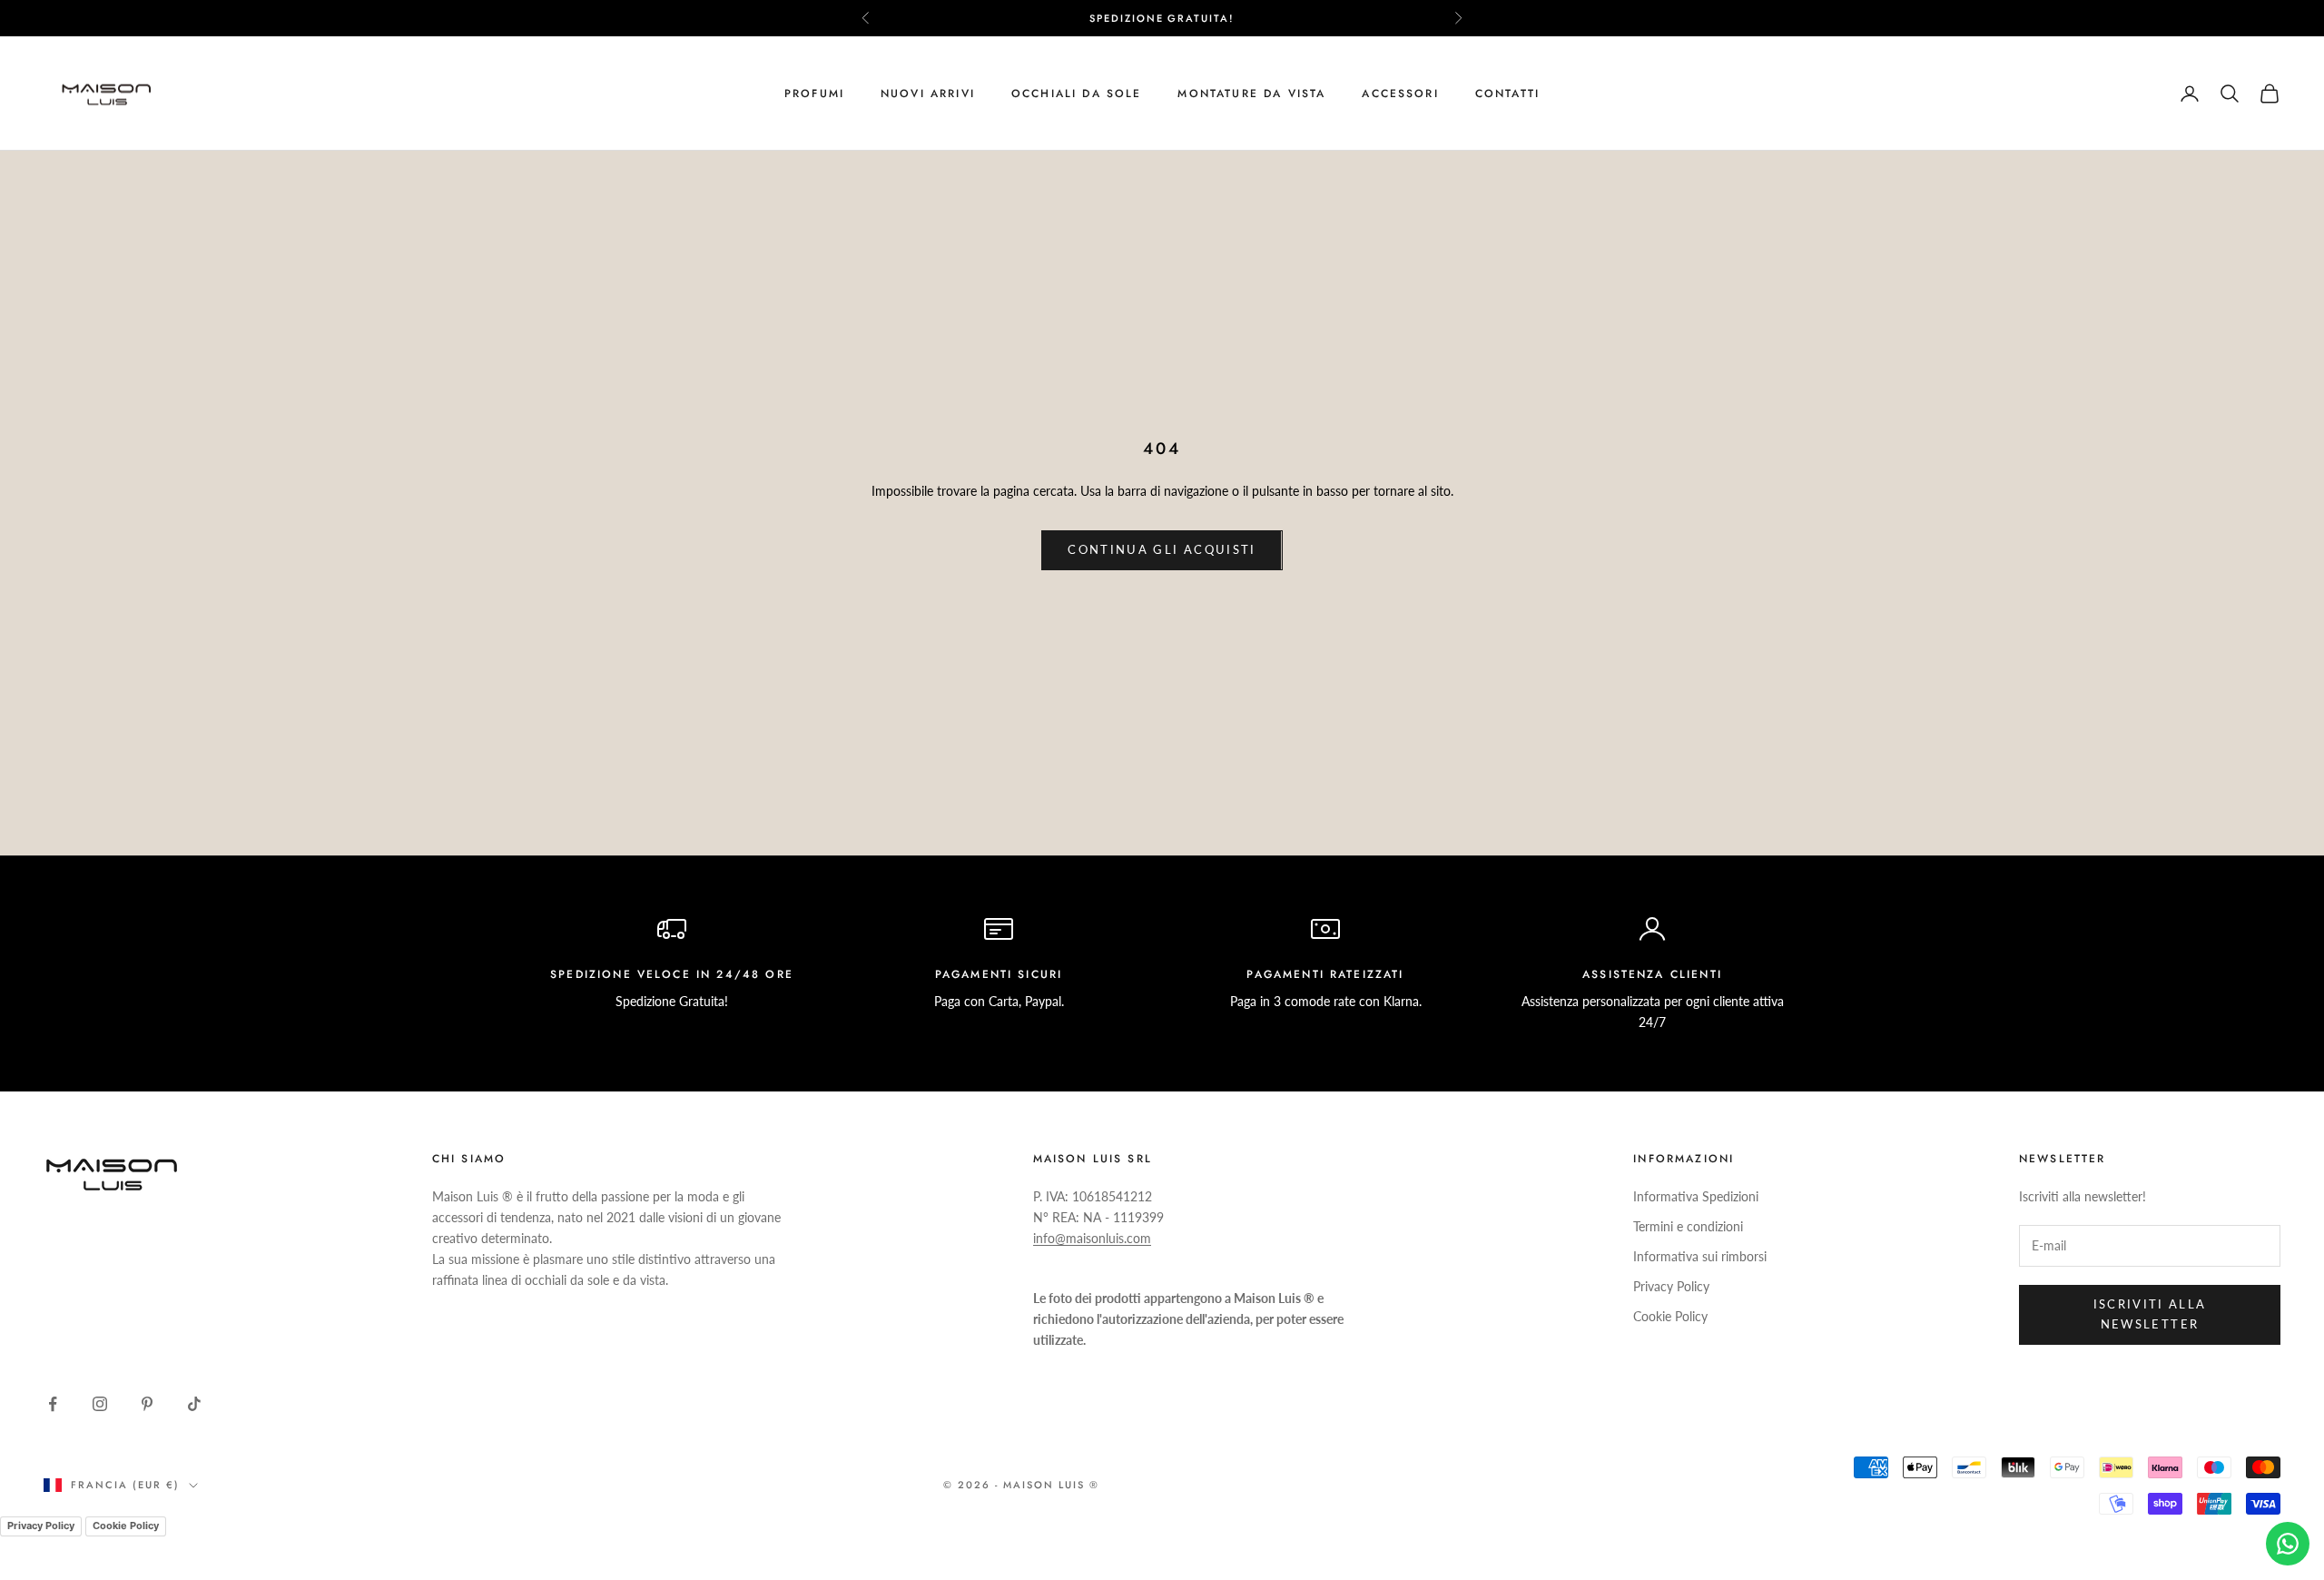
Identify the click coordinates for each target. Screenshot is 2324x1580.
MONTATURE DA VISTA (1251, 94)
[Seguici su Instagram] (100, 1404)
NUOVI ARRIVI (928, 94)
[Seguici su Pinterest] (147, 1404)
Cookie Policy (1670, 1316)
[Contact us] (2288, 1544)
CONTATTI (1507, 94)
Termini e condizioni (1688, 1226)
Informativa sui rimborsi (1700, 1256)
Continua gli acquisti (1162, 549)
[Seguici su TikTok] (194, 1404)
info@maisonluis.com (1092, 1238)
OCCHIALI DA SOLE (1077, 94)
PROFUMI (814, 94)
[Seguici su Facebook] (53, 1404)
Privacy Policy (1671, 1286)
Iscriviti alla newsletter (2150, 1313)
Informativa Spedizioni (1696, 1196)
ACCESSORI (1400, 94)
